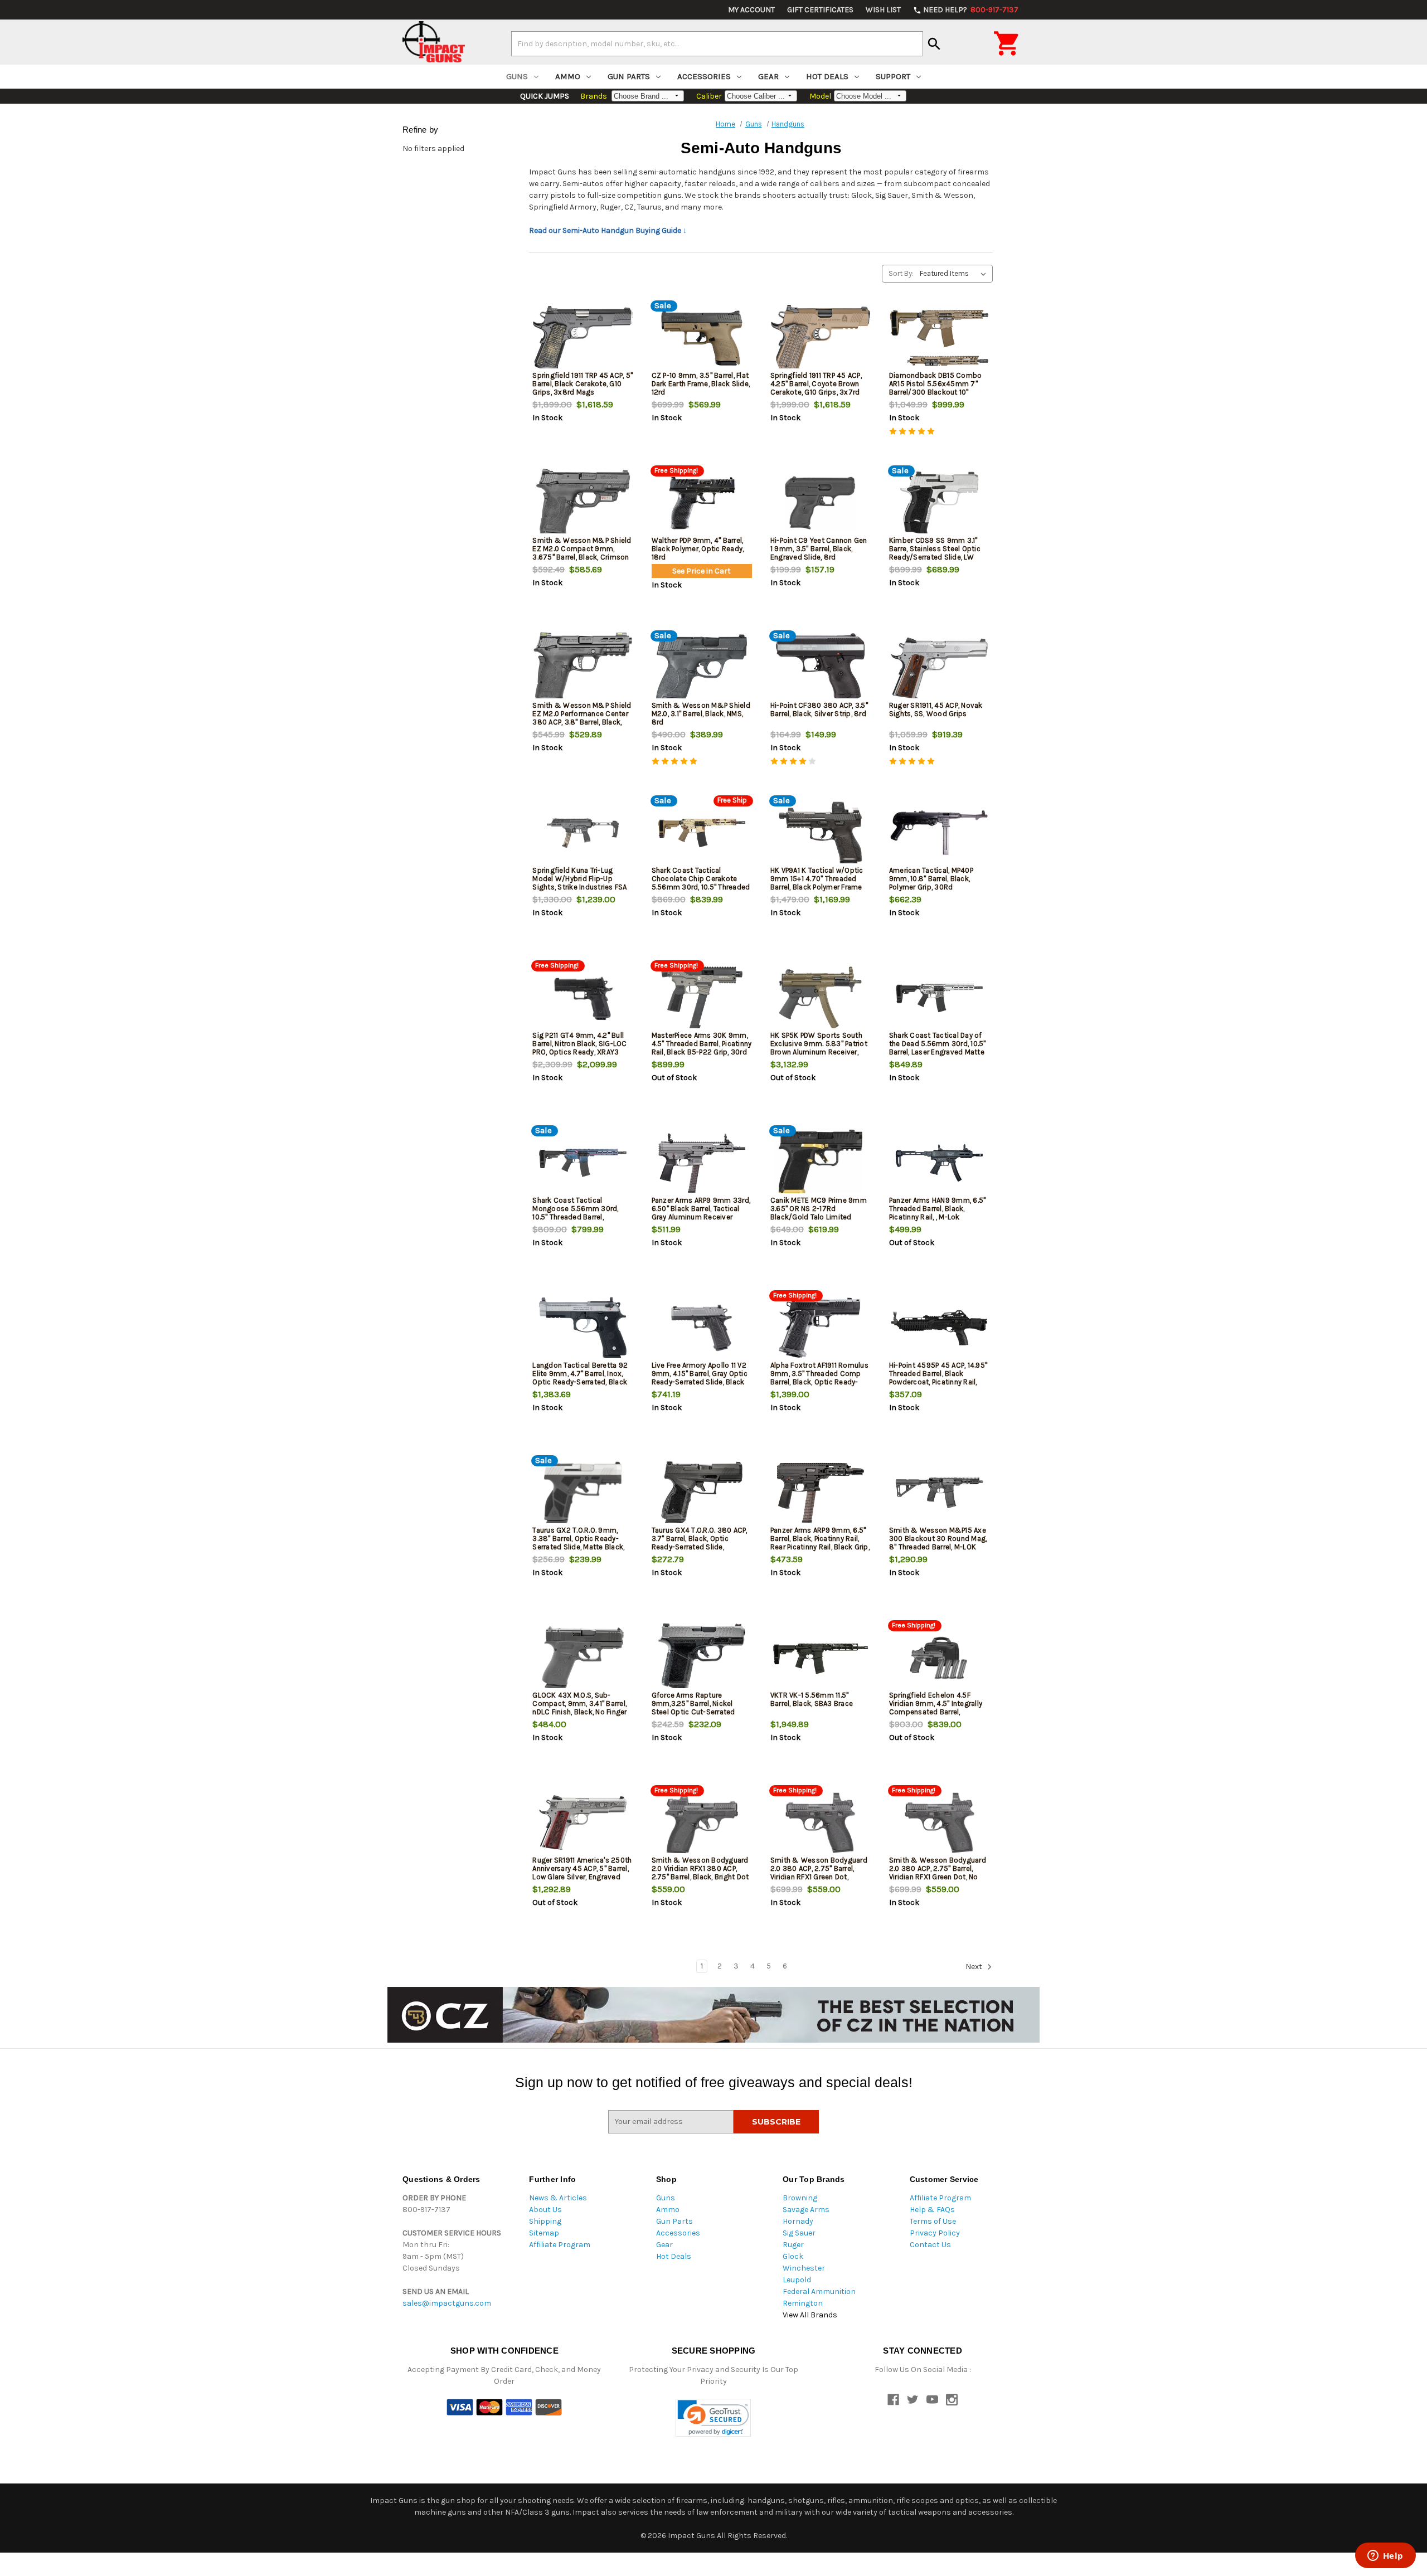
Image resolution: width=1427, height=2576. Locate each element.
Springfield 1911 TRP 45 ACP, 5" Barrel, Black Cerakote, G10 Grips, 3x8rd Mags (583, 384)
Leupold (797, 2280)
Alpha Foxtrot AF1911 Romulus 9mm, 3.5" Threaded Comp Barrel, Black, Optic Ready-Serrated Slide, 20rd (819, 1378)
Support (893, 76)
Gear (768, 76)
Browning (800, 2198)
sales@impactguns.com (447, 2303)
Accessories (704, 76)
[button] (713, 2418)
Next (975, 1967)
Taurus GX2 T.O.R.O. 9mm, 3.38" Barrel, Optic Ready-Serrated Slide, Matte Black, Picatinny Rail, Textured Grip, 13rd (579, 1547)
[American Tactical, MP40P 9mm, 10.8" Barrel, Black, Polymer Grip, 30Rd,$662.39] (939, 833)
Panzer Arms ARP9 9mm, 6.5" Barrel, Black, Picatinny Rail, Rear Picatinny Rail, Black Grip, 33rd (820, 1543)
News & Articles (558, 2198)
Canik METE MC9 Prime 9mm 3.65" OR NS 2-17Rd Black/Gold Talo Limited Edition (819, 1213)
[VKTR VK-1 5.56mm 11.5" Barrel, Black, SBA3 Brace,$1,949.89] (821, 1658)
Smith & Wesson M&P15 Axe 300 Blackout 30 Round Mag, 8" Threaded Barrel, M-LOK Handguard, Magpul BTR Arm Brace (938, 1547)
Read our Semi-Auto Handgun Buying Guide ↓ (608, 230)
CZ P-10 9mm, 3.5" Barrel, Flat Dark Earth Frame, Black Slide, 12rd (701, 384)
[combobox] (717, 43)
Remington (803, 2303)
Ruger (793, 2245)
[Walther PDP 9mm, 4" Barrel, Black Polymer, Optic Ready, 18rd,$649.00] (702, 503)
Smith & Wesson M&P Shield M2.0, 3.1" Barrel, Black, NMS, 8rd (701, 714)
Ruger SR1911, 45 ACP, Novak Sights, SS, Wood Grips (936, 709)
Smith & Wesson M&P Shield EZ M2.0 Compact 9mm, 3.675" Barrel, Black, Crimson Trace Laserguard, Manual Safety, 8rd (582, 557)
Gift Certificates (820, 10)
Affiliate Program (560, 2245)
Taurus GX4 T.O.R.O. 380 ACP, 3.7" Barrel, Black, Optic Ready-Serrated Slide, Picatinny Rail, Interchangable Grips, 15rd (700, 1547)
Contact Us (930, 2245)
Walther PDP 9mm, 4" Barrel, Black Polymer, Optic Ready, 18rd (698, 549)
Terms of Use (933, 2221)
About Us (545, 2210)
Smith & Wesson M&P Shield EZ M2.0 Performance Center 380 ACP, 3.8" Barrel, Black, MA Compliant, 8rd (582, 718)
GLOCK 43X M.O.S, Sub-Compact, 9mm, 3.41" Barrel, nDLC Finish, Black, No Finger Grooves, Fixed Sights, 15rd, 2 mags (582, 1712)
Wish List (883, 10)
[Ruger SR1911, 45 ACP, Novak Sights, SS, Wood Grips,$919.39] (939, 668)
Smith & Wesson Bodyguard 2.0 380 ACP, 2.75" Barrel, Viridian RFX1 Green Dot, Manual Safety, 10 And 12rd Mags (819, 1877)
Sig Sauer (799, 2233)
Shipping (545, 2221)
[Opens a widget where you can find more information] (1385, 2556)
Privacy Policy (935, 2233)
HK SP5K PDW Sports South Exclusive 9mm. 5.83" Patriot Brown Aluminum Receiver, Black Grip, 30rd (819, 1048)
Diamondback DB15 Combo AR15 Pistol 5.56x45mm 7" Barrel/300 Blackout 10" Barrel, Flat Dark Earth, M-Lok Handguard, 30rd (936, 392)
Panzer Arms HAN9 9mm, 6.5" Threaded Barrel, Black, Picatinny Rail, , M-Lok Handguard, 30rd (938, 1213)
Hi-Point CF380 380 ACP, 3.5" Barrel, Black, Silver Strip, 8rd (819, 709)
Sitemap (544, 2233)
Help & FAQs (932, 2210)
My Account (751, 10)
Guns (517, 76)
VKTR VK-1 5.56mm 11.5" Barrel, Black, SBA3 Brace (812, 1699)
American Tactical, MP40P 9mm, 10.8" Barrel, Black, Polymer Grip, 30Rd (931, 879)
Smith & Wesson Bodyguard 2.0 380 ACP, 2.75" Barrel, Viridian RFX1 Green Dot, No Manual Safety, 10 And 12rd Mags (938, 1877)
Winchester (804, 2268)
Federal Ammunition (819, 2291)
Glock (793, 2256)
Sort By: (901, 273)
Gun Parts (629, 76)
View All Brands (810, 2315)
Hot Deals (827, 76)
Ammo (568, 76)
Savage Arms (806, 2210)
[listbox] (955, 274)
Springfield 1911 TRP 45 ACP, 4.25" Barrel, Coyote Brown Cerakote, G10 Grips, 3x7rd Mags (816, 388)
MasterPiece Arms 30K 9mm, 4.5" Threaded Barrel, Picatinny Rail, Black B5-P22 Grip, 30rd (702, 1044)
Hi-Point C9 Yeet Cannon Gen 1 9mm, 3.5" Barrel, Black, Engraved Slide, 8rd (819, 549)
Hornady (798, 2221)
